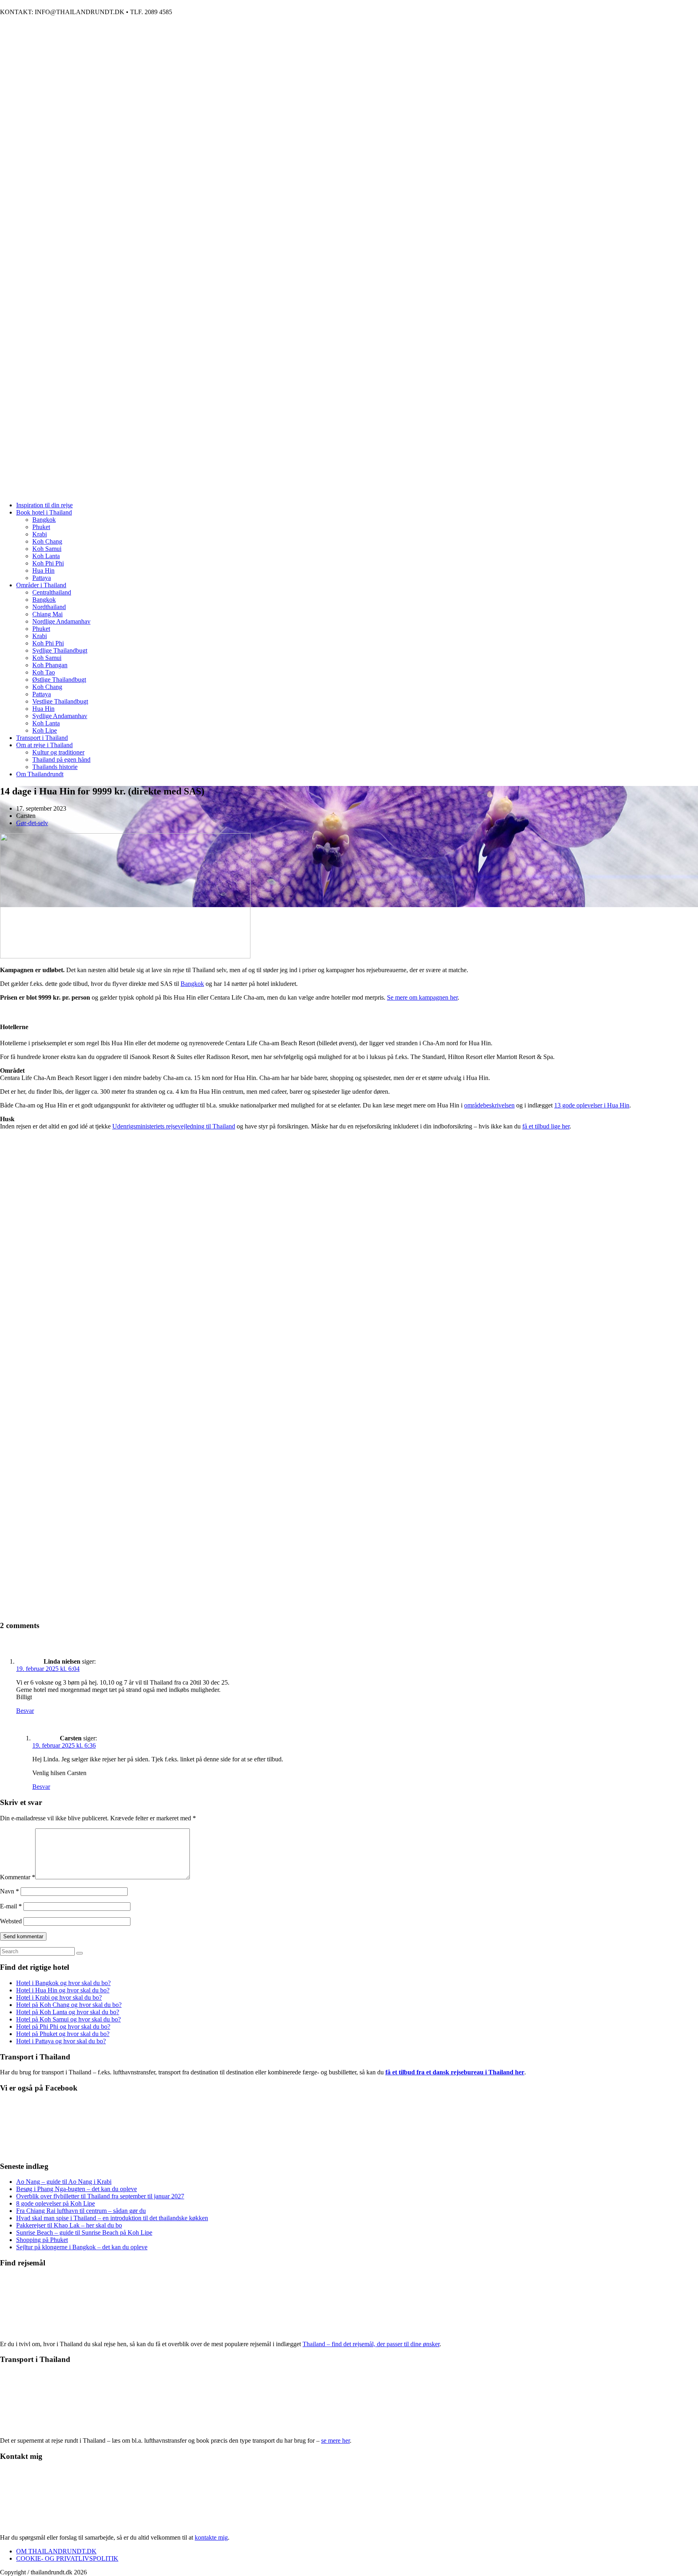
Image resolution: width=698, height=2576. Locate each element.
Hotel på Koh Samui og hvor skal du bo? (68, 2019)
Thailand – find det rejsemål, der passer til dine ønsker (371, 2344)
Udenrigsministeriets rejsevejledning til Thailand (174, 1126)
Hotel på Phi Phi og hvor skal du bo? (63, 2027)
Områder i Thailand (41, 585)
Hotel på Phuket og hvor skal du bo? (63, 2034)
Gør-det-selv (32, 823)
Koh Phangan (50, 665)
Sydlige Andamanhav (60, 716)
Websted (11, 1921)
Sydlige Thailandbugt (60, 650)
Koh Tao (44, 672)
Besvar (25, 1711)
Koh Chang (47, 541)
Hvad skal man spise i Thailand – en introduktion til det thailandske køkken (112, 2218)
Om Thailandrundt (40, 774)
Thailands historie (55, 767)
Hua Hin (43, 570)
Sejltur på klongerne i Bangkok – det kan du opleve (82, 2247)
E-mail (11, 1906)
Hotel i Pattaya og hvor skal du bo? (61, 2041)
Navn (9, 1891)
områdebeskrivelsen (489, 1105)
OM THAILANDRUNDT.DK (56, 2551)
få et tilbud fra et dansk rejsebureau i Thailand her (455, 2072)
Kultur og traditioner (58, 752)
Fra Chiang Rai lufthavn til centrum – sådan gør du (81, 2211)
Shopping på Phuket (42, 2240)
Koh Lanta (46, 556)
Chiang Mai (47, 614)
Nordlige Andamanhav (61, 621)
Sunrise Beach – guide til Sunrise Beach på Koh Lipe (84, 2232)
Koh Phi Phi (48, 563)
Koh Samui (47, 549)
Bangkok (44, 520)
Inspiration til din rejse (44, 505)
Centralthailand (52, 592)
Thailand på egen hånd (61, 760)
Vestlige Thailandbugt (60, 701)
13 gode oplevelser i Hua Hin (592, 1105)
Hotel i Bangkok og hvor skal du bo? (63, 1983)
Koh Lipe (45, 730)
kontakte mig (211, 2537)
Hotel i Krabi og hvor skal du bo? (59, 1997)
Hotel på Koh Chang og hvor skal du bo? (69, 2005)
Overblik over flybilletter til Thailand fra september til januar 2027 (100, 2196)
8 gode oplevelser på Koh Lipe (56, 2203)
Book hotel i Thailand (44, 512)
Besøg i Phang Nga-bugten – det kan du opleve (77, 2189)
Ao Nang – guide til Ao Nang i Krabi (64, 2182)
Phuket (41, 527)
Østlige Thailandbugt (59, 680)
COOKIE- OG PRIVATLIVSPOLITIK (67, 2558)
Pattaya (42, 578)
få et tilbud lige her (546, 1126)
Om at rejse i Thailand (44, 745)
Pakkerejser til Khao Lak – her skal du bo (69, 2225)
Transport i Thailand (42, 738)
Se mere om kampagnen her (422, 997)
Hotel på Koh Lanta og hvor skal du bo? (68, 2012)
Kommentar (18, 1877)
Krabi (40, 534)
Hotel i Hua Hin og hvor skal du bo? (63, 1990)
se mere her (335, 2440)
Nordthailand (49, 607)
